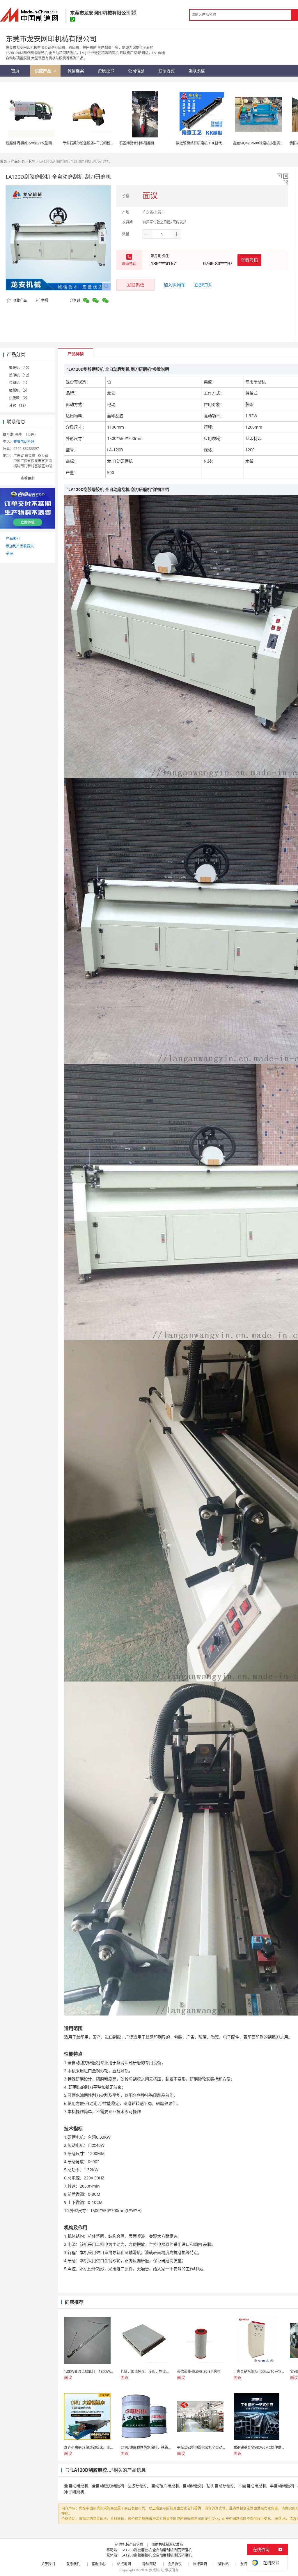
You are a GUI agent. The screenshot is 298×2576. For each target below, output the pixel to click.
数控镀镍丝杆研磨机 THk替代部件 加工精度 (210, 143)
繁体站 (223, 2564)
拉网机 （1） (19, 383)
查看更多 (28, 478)
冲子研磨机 (74, 2492)
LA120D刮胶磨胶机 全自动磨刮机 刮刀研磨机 (157, 2550)
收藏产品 (19, 300)
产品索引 (13, 539)
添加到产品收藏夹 (20, 546)
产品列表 (18, 161)
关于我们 (48, 2564)
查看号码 (249, 260)
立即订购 (203, 285)
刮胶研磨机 (138, 2486)
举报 (45, 300)
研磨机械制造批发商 (167, 2544)
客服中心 (99, 2564)
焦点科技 (156, 2570)
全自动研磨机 (76, 2486)
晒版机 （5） (19, 390)
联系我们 (73, 2564)
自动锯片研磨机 (165, 2486)
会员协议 (175, 2564)
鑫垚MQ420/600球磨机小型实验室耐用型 (265, 143)
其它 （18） (18, 405)
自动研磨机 (193, 2486)
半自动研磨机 (282, 2486)
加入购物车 (174, 285)
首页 (3, 161)
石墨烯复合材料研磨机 (137, 143)
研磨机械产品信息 (129, 2544)
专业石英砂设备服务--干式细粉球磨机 (92, 143)
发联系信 (136, 285)
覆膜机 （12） (20, 368)
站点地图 (124, 2564)
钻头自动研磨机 (221, 2486)
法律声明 (200, 2564)
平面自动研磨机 (252, 2486)
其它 (32, 161)
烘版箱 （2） (19, 398)
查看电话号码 (24, 442)
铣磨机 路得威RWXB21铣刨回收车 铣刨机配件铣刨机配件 (50, 143)
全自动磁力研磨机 (108, 2486)
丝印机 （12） (20, 375)
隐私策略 (149, 2564)
